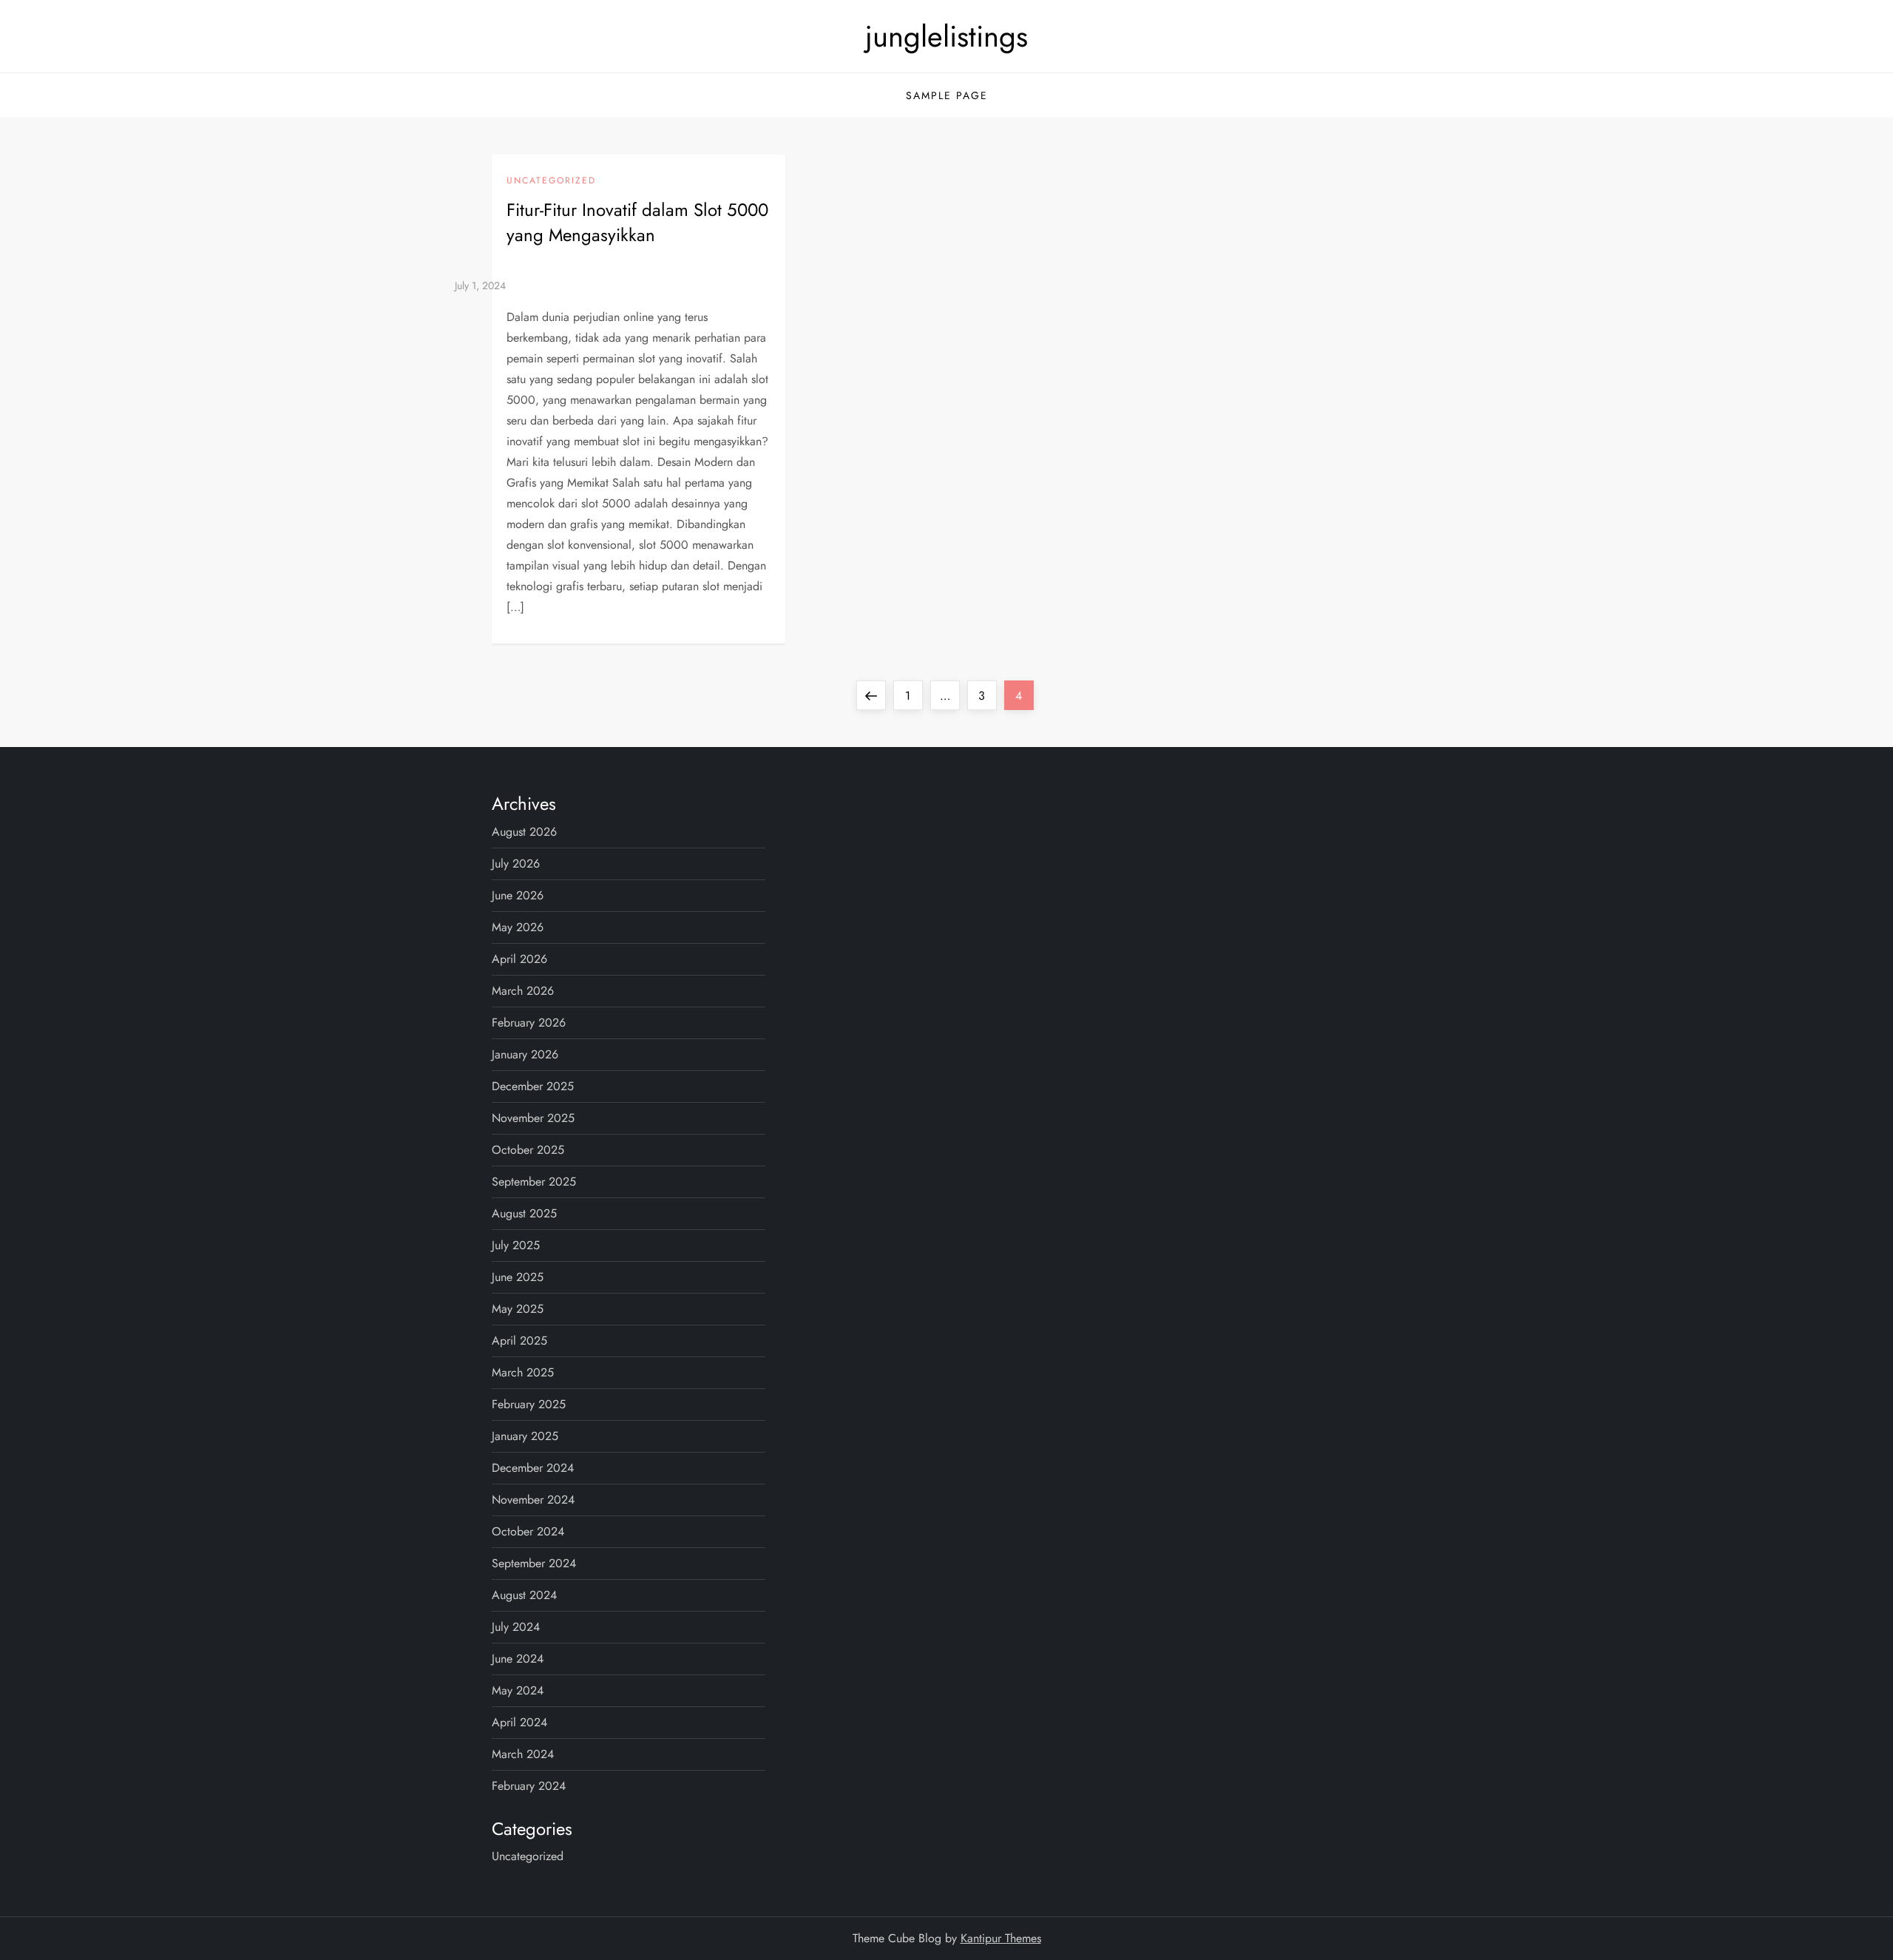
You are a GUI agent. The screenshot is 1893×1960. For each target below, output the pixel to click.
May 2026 (518, 927)
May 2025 (518, 1309)
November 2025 (533, 1118)
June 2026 (518, 895)
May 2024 (518, 1690)
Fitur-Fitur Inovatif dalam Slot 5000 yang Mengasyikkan (637, 222)
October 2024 (528, 1531)
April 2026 (519, 959)
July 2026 (516, 864)
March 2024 (523, 1754)
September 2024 (534, 1563)
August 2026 (524, 832)
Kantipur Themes (1001, 1938)
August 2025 (524, 1213)
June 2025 (518, 1277)
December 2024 (533, 1468)
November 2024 (533, 1500)
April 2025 (519, 1341)
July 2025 (516, 1245)
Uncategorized (551, 181)
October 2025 (528, 1150)
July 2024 (516, 1627)
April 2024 (519, 1722)
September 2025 (534, 1182)
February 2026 (529, 1023)
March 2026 (523, 991)
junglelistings (946, 36)
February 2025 (529, 1404)
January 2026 (525, 1054)
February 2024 (529, 1786)
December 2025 (533, 1086)
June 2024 (518, 1659)
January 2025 (525, 1436)
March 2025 (523, 1372)
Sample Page (947, 95)
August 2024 (524, 1595)
